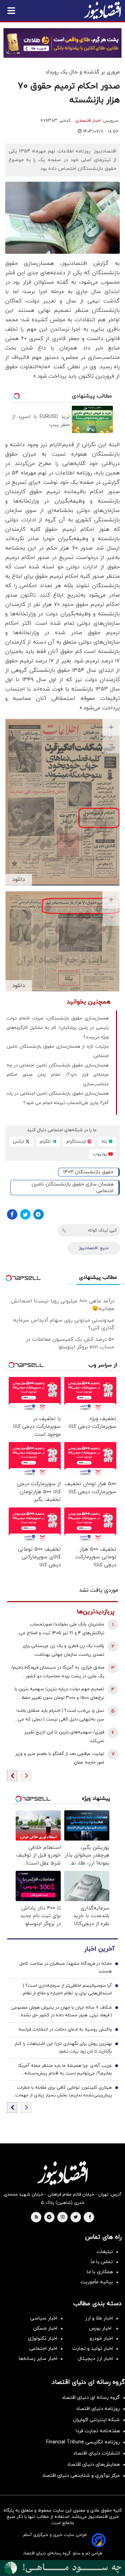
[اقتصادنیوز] (62, 2173)
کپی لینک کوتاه (102, 1230)
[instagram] (63, 2217)
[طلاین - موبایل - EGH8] (62, 43)
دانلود (19, 880)
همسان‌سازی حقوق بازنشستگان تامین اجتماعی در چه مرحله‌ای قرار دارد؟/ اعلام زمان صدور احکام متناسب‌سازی (58, 1075)
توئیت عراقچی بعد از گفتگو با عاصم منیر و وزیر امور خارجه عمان (60, 1758)
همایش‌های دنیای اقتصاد (93, 2464)
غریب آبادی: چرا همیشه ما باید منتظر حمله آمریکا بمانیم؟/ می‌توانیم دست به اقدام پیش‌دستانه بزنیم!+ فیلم (65, 2070)
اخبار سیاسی (44, 2318)
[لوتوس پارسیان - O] (62, 2568)
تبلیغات (105, 2252)
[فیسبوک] (12, 1214)
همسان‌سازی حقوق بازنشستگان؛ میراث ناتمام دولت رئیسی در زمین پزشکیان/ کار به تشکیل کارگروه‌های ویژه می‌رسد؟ (58, 1028)
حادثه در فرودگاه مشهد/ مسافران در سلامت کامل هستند (66, 1968)
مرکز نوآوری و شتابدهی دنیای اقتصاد (81, 2476)
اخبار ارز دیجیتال (95, 2359)
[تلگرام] (39, 1214)
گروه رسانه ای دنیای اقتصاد (91, 2398)
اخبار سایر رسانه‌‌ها (38, 2359)
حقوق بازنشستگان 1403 (88, 1172)
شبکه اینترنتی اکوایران (96, 2420)
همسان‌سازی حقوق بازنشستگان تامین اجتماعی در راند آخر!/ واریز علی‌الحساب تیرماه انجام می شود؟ (58, 1098)
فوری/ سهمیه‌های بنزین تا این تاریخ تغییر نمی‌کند (64, 1737)
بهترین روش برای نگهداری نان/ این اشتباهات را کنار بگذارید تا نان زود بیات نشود (63, 2048)
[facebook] (90, 2217)
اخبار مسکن (45, 2328)
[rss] (36, 2217)
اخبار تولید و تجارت (93, 2349)
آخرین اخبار (99, 1949)
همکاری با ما (100, 2272)
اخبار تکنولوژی (43, 2338)
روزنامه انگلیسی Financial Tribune (83, 2442)
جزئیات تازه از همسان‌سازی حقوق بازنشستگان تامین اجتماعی (58, 1051)
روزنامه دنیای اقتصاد (98, 2409)
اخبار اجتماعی (43, 2349)
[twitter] (76, 2217)
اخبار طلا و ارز (99, 2318)
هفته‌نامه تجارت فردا (98, 2431)
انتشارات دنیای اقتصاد (97, 2453)
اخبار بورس (101, 2328)
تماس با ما (102, 2262)
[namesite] (102, 10)
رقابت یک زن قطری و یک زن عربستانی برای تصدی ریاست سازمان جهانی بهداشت (63, 1650)
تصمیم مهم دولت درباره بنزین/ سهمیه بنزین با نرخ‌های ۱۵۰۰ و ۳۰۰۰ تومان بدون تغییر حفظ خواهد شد (59, 1694)
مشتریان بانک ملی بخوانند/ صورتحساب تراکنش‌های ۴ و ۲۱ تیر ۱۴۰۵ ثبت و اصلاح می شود (62, 1629)
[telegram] (49, 2217)
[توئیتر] (25, 1214)
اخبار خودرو (101, 2338)
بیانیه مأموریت (97, 2282)
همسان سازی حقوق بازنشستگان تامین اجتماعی (73, 1188)
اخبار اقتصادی (88, 121)
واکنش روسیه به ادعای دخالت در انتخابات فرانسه (65, 2030)
